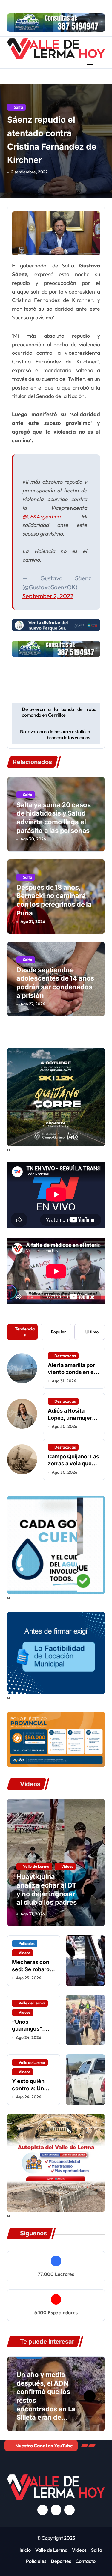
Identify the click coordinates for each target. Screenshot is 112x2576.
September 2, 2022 (48, 596)
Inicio (25, 2550)
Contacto (86, 2561)
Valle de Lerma (36, 1866)
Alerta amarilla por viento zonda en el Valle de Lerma (72, 1372)
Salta (18, 107)
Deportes (61, 2561)
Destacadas (65, 1356)
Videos (67, 1866)
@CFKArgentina (41, 516)
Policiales (27, 1943)
